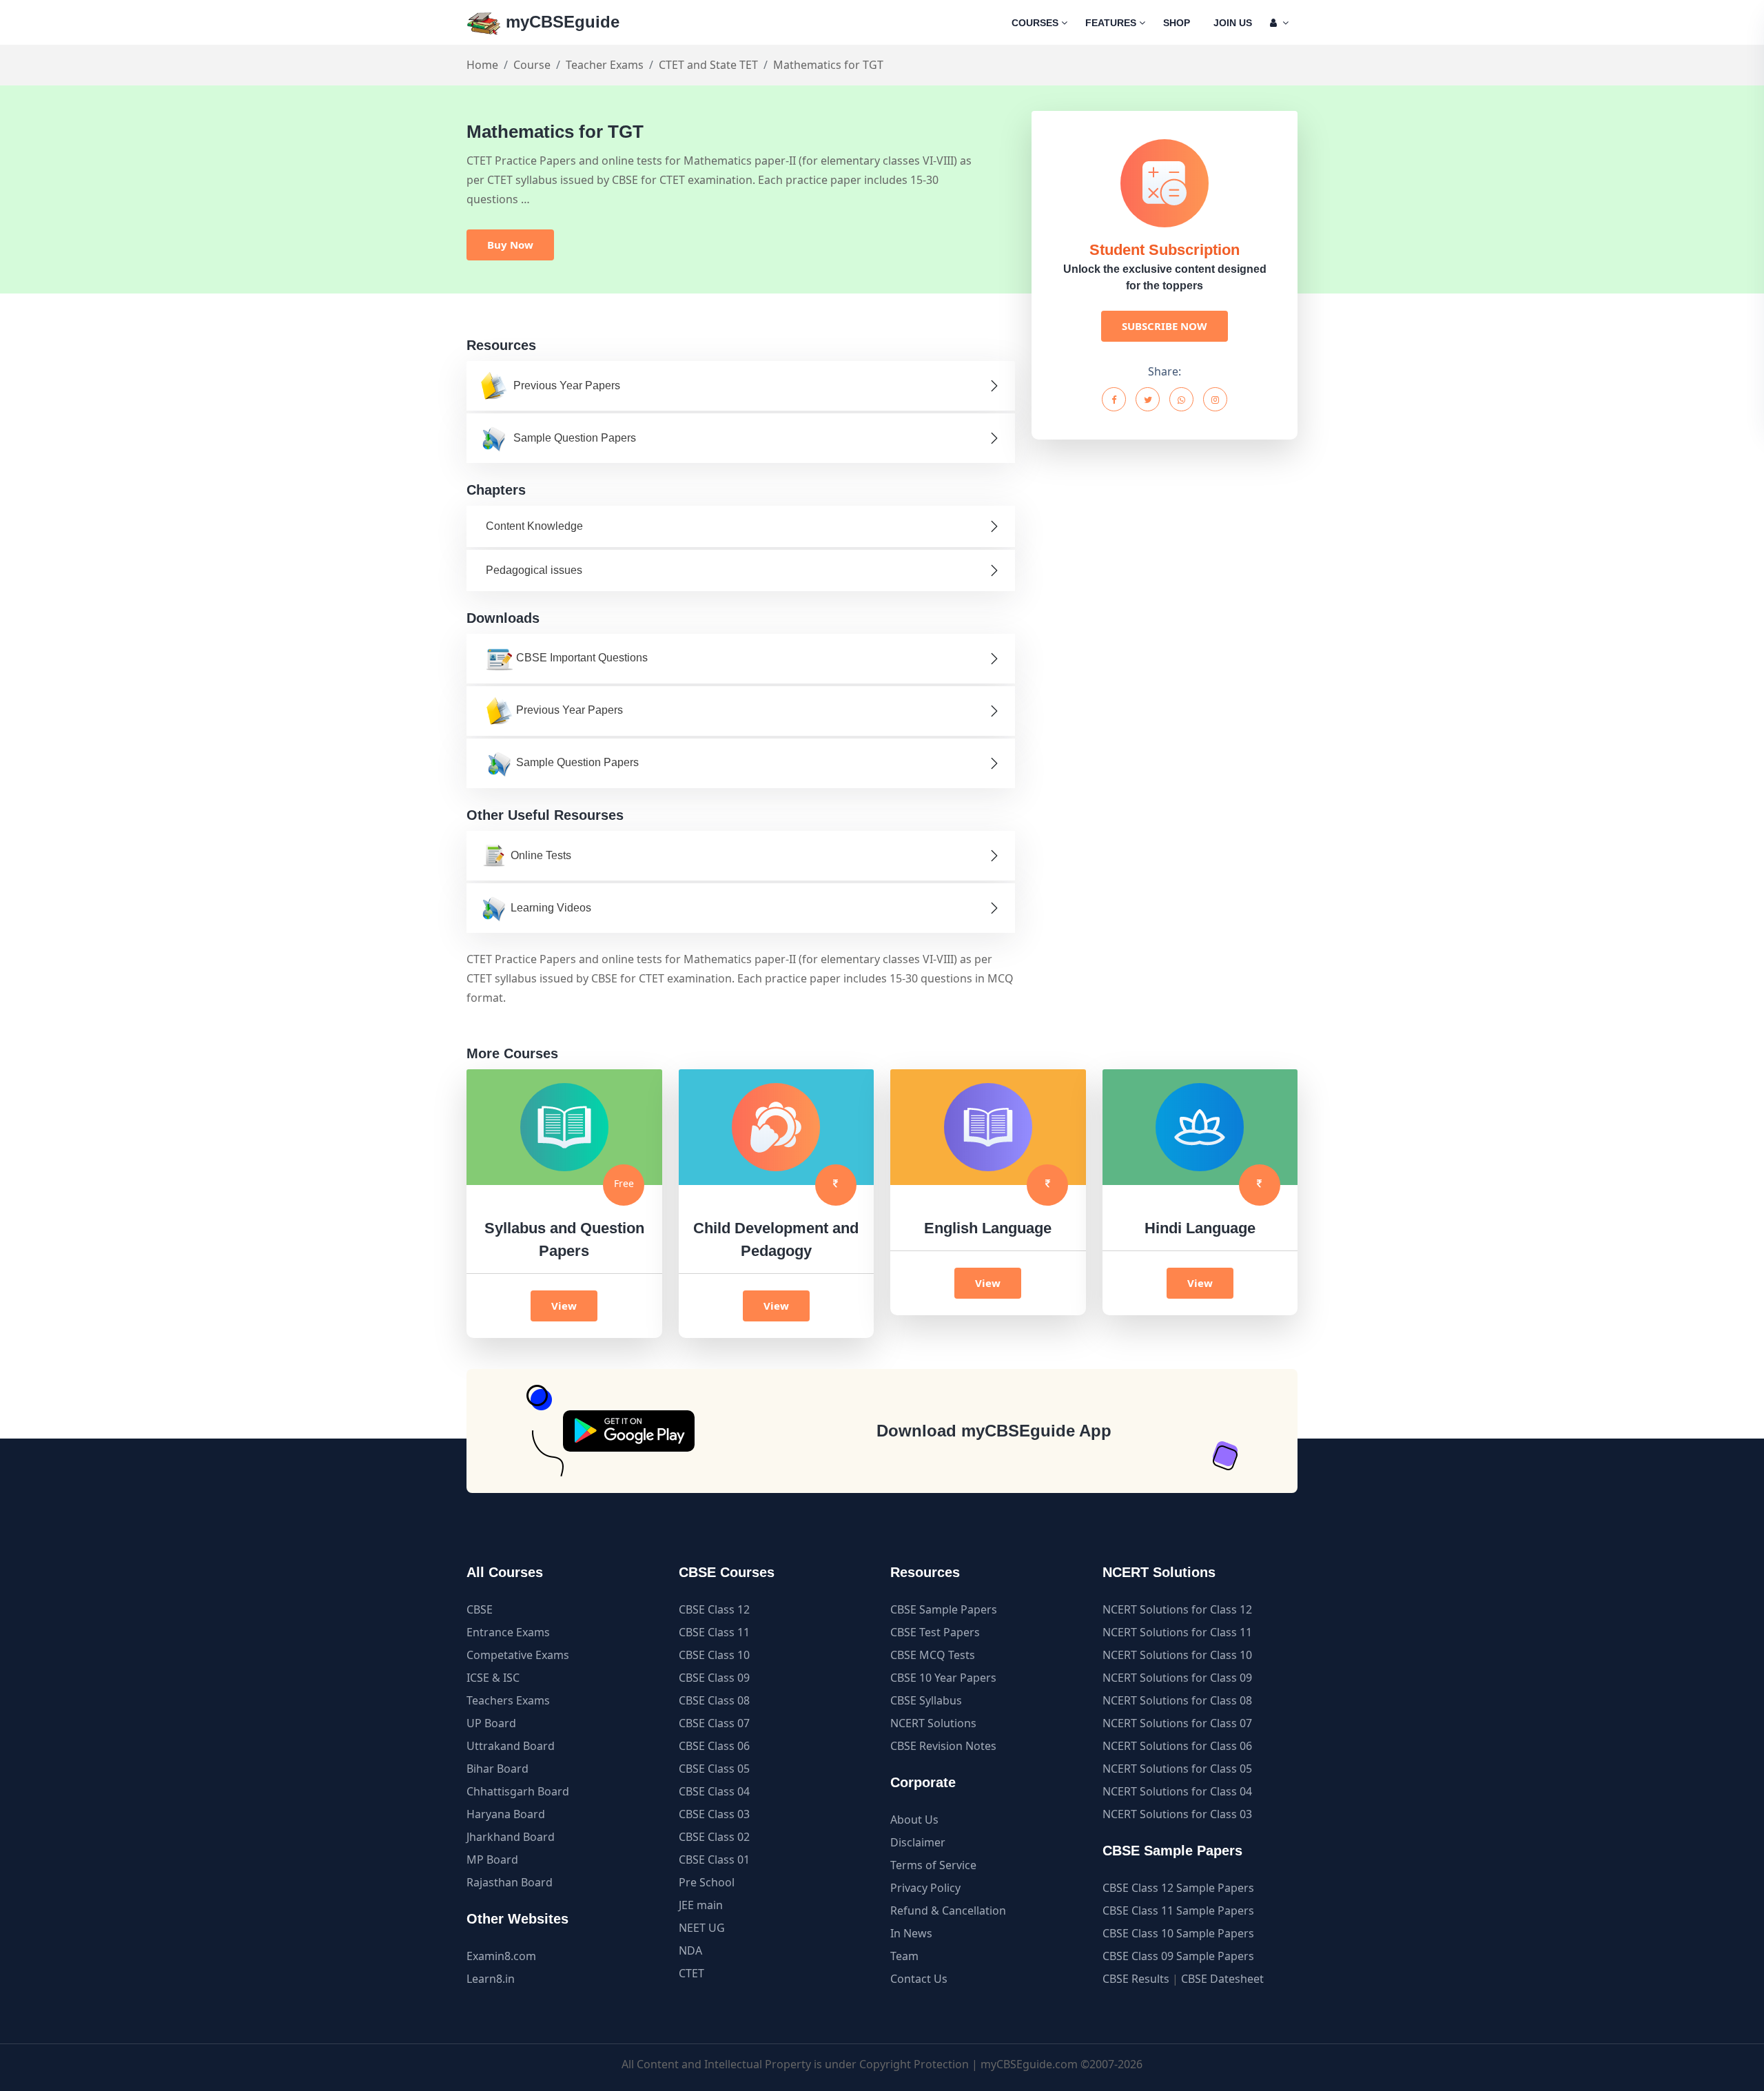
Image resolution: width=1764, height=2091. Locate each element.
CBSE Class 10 (714, 1655)
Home (482, 65)
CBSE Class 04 (714, 1791)
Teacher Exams (605, 65)
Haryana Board (506, 1814)
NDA (690, 1950)
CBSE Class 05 (714, 1769)
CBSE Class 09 (714, 1678)
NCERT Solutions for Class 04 (1177, 1791)
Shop (1177, 23)
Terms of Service (933, 1865)
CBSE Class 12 (714, 1609)
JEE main (701, 1905)
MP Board (492, 1860)
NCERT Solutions (933, 1723)
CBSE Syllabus (926, 1700)
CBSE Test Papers (935, 1632)
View (564, 1306)
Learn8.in (491, 1979)
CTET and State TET (708, 65)
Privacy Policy (925, 1888)
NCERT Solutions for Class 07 (1177, 1723)
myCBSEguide (560, 22)
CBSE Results (1136, 1979)
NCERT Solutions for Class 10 (1177, 1655)
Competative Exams (518, 1655)
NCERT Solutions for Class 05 (1177, 1769)
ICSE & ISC (493, 1678)
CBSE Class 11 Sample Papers (1178, 1910)
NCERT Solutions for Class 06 (1177, 1746)
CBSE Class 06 (714, 1746)
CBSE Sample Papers (944, 1609)
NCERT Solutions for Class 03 (1177, 1814)
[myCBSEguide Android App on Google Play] (629, 1431)
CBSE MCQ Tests (933, 1655)
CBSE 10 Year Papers (943, 1678)
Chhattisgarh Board (518, 1791)
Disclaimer (918, 1842)
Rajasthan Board (510, 1882)
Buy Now (510, 245)
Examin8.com (501, 1956)
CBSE (480, 1609)
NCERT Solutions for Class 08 (1177, 1700)
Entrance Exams (508, 1632)
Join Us (1233, 23)
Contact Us (919, 1979)
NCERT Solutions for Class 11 (1177, 1632)
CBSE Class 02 (714, 1837)
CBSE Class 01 (714, 1860)
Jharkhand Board (511, 1837)
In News (911, 1933)
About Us (914, 1820)
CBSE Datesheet (1222, 1979)
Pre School (707, 1882)
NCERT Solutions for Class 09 (1177, 1678)
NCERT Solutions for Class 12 (1177, 1609)
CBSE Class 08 (714, 1700)
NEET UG (702, 1928)
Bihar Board (498, 1769)
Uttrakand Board (511, 1746)
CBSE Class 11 (714, 1632)
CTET (691, 1973)
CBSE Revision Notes (943, 1746)
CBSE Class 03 (714, 1814)
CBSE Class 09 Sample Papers (1178, 1956)
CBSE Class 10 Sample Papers (1178, 1933)
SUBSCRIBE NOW (1165, 326)
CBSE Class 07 (714, 1723)
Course (532, 65)
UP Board (491, 1723)
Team (904, 1956)
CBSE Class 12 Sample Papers (1178, 1888)
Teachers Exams (508, 1700)
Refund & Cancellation (948, 1910)
